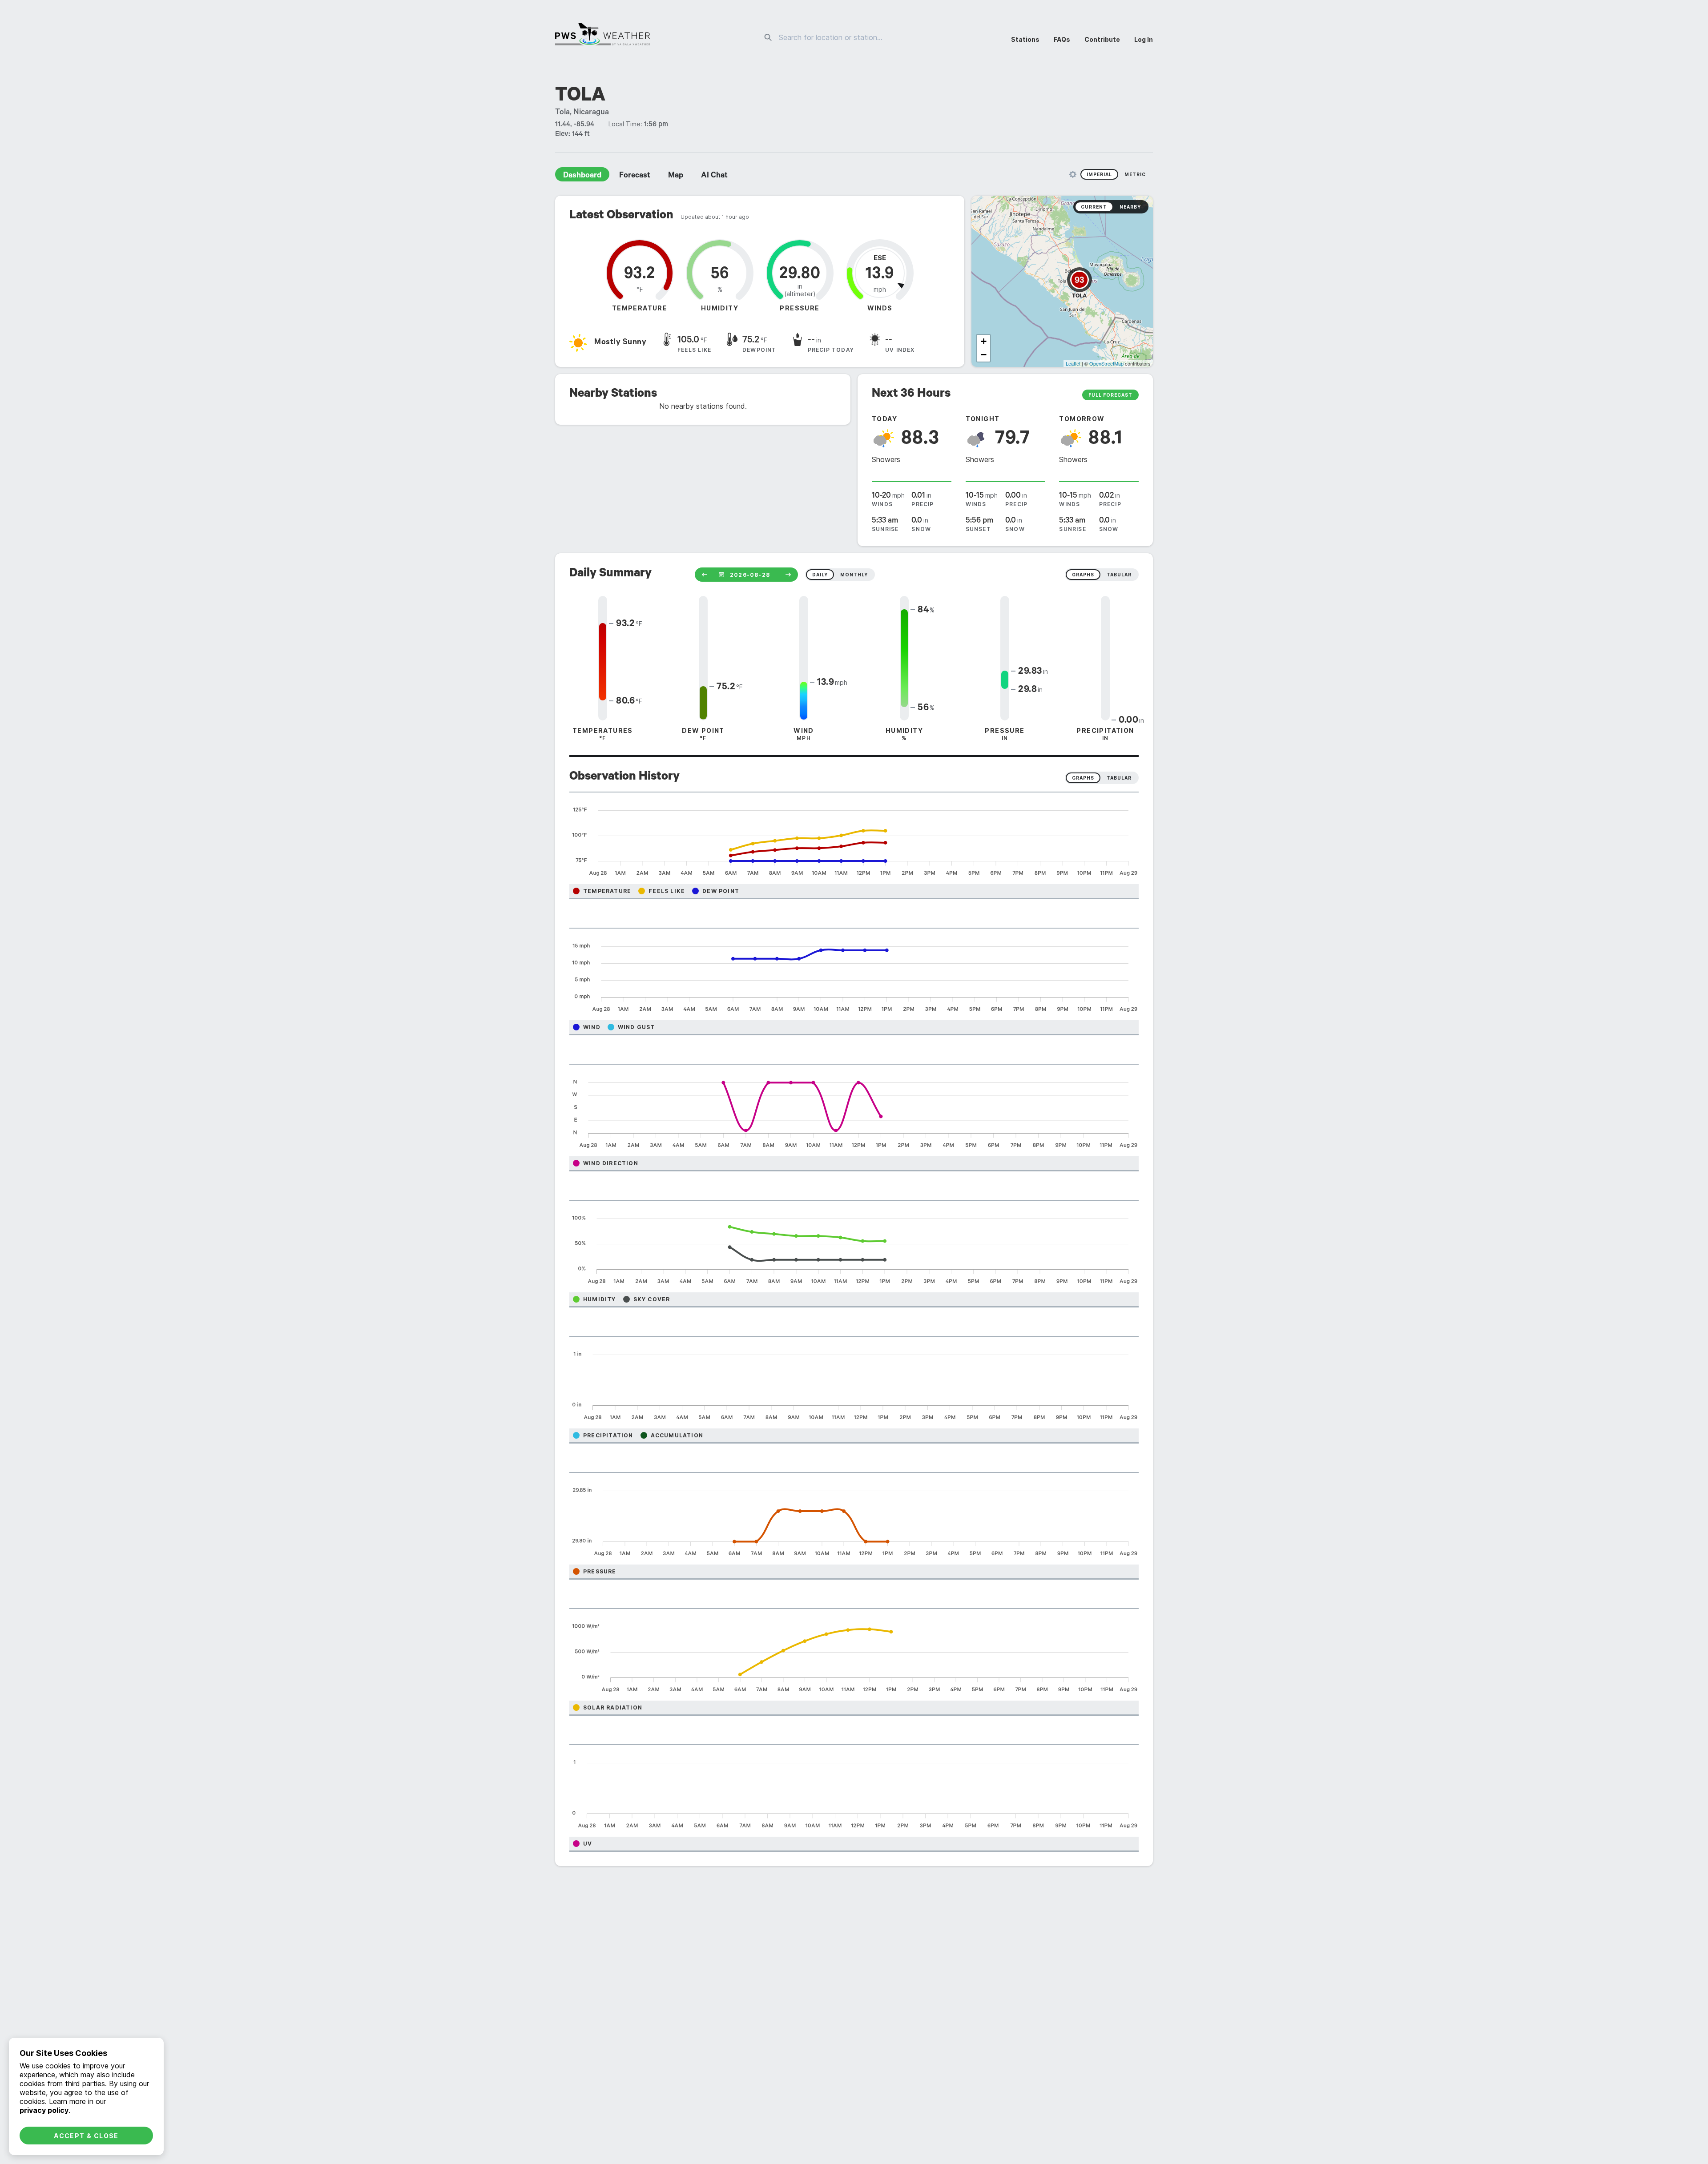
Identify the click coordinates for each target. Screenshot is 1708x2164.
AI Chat (714, 176)
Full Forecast (1110, 395)
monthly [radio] (854, 575)
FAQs (1062, 39)
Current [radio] (1094, 207)
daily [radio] (820, 575)
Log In (1144, 39)
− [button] (984, 355)
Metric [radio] (1135, 174)
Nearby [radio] (1130, 207)
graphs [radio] (1083, 575)
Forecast (635, 176)
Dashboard (582, 176)
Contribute (1102, 39)
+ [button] (984, 341)
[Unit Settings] (1073, 174)
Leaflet (1073, 363)
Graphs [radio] (1083, 778)
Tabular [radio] (1119, 778)
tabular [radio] (1119, 575)
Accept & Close (86, 2136)
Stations (1025, 39)
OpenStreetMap (1106, 363)
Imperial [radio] (1099, 174)
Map (676, 176)
